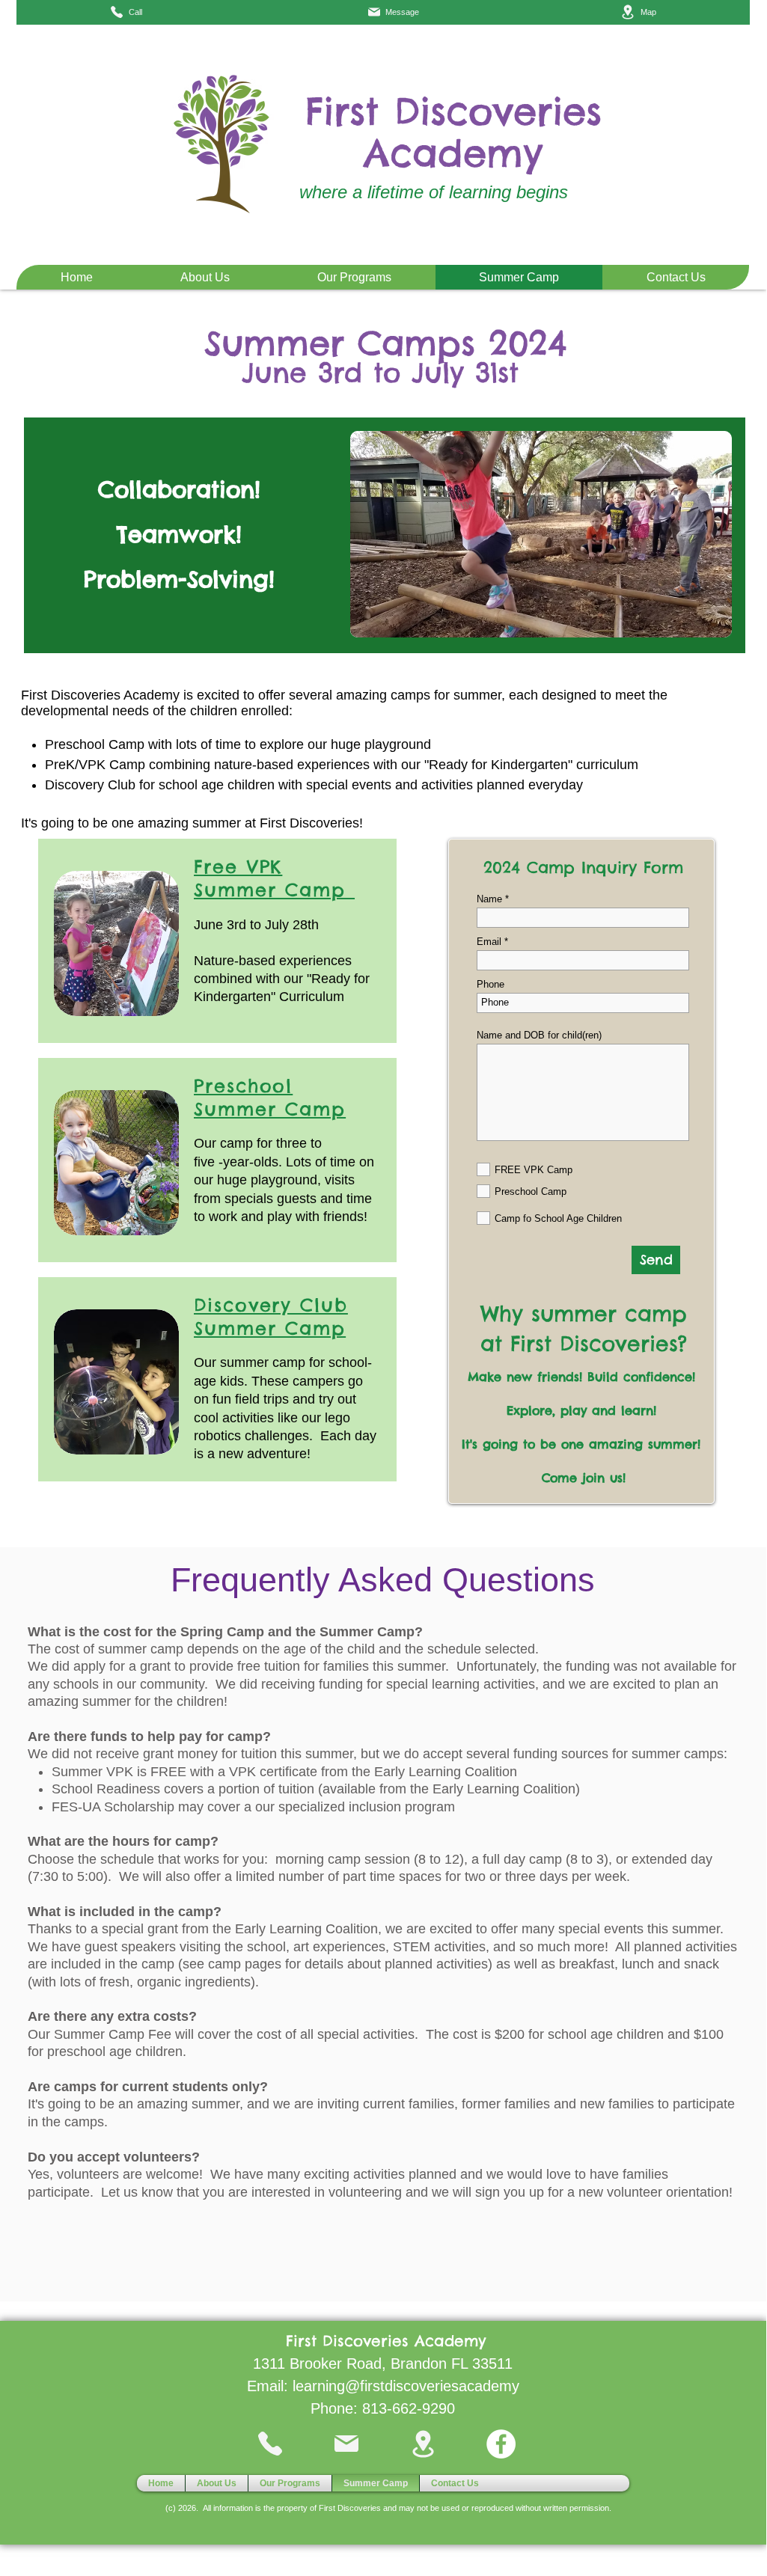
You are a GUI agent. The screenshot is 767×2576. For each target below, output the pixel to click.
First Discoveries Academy (453, 132)
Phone (491, 984)
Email (489, 942)
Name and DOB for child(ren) (539, 1035)
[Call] (271, 2444)
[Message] (347, 2444)
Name (489, 899)
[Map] (424, 2444)
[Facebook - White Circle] (501, 2444)
